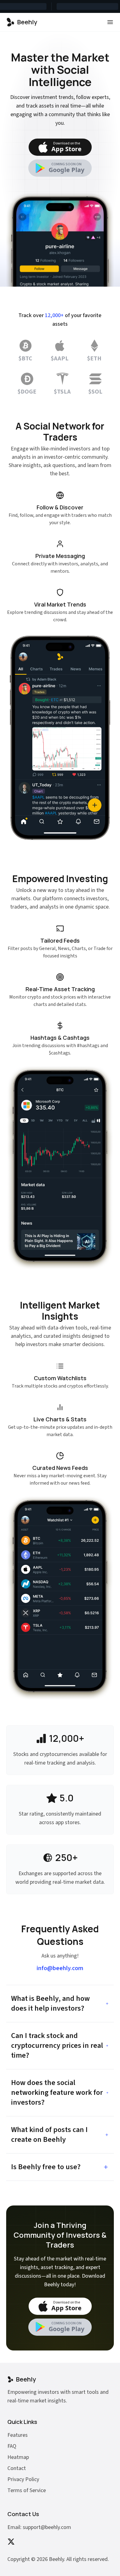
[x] (11, 2542)
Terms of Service (27, 2490)
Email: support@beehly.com (39, 2527)
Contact (17, 2468)
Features (18, 2435)
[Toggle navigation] (110, 22)
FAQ (12, 2446)
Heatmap (18, 2457)
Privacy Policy (23, 2479)
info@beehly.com (60, 1968)
